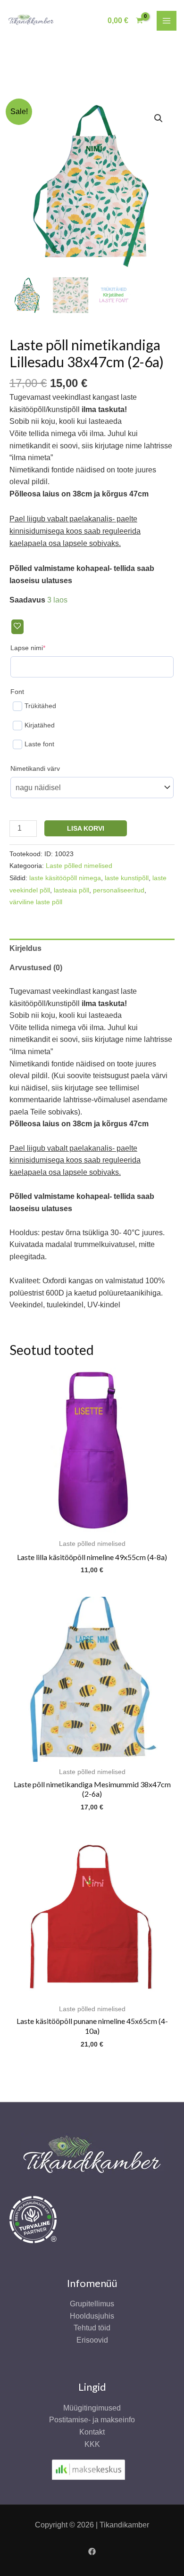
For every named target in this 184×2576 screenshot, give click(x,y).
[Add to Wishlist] (17, 627)
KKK (92, 2444)
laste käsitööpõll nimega (65, 878)
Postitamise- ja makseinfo (92, 2420)
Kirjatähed (40, 725)
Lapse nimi (42, 648)
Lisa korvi (86, 828)
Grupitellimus (92, 2304)
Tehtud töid (92, 2328)
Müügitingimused (92, 2408)
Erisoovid (92, 2340)
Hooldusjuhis (92, 2316)
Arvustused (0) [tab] (36, 968)
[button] (159, 118)
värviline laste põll (36, 902)
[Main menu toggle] (167, 21)
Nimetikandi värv (35, 768)
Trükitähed (40, 706)
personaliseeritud (119, 890)
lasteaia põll (71, 890)
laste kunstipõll (127, 878)
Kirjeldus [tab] (25, 948)
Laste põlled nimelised (79, 866)
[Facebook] (92, 2551)
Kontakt (92, 2432)
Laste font (39, 744)
